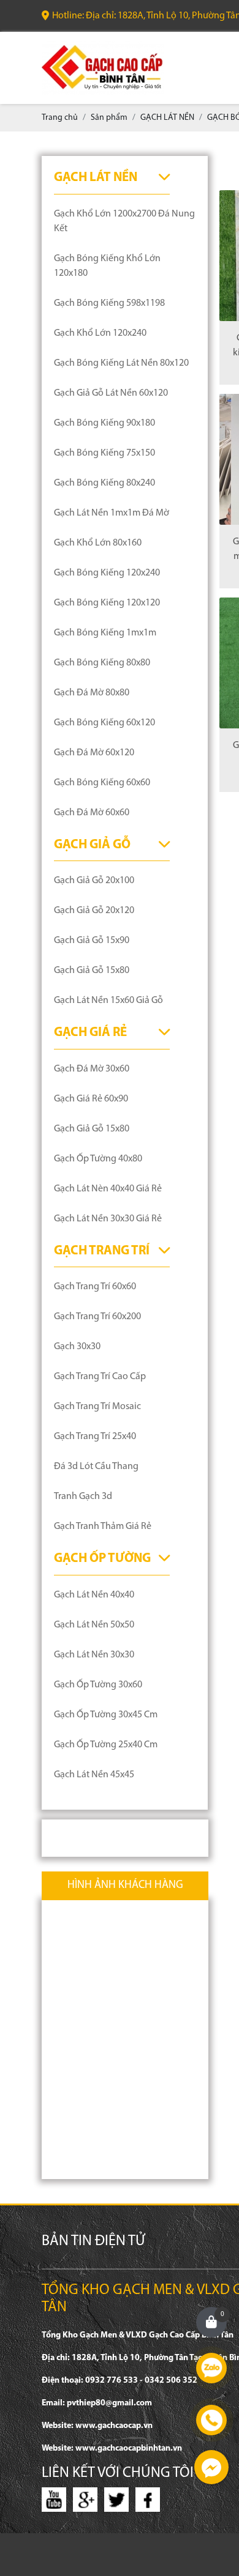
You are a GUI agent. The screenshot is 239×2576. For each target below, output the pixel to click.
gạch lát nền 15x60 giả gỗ (108, 1001)
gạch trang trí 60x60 (95, 1287)
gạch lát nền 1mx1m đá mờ (112, 513)
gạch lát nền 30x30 (94, 1655)
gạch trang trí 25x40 (95, 1437)
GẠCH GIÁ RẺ (90, 1033)
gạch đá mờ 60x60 (92, 813)
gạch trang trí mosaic (97, 1407)
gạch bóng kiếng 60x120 (104, 723)
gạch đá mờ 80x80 (92, 693)
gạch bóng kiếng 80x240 (104, 483)
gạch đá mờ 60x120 (94, 753)
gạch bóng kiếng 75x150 (104, 453)
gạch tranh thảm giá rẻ (103, 1527)
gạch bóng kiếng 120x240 (107, 573)
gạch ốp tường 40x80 (98, 1159)
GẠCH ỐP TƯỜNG (102, 1559)
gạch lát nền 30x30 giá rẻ (108, 1219)
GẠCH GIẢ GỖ (92, 845)
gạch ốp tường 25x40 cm (106, 1745)
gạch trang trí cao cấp (100, 1377)
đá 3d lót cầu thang (96, 1467)
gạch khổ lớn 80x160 (98, 543)
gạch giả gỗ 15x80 (92, 971)
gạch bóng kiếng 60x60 (102, 783)
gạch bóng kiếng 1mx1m (105, 633)
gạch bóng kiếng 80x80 (102, 663)
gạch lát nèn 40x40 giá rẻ (108, 1189)
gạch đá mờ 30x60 (92, 1069)
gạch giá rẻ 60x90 (91, 1099)
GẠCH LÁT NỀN (96, 178)
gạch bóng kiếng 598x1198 (109, 303)
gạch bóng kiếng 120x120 (107, 603)
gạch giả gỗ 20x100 (94, 881)
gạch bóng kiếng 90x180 (104, 423)
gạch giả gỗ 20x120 (94, 911)
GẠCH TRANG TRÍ (102, 1251)
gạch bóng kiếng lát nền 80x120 (121, 363)
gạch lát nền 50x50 (94, 1625)
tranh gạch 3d (83, 1497)
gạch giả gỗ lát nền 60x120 (111, 393)
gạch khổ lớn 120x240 (100, 333)
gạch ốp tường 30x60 (98, 1685)
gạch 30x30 (77, 1347)
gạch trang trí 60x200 (97, 1317)
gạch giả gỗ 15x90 (92, 941)
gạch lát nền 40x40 (94, 1595)
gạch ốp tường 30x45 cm (106, 1715)
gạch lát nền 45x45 (94, 1775)
